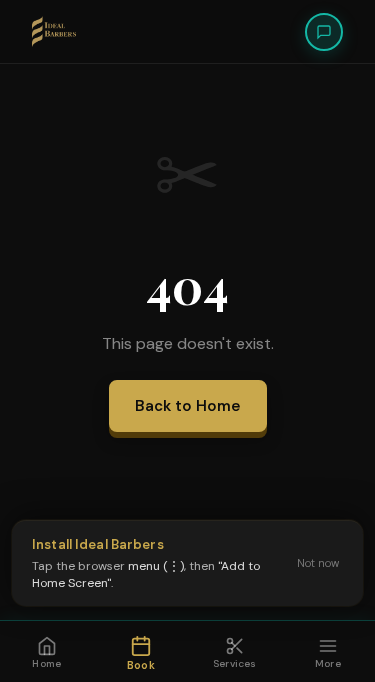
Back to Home (188, 406)
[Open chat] (324, 32)
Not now (318, 563)
